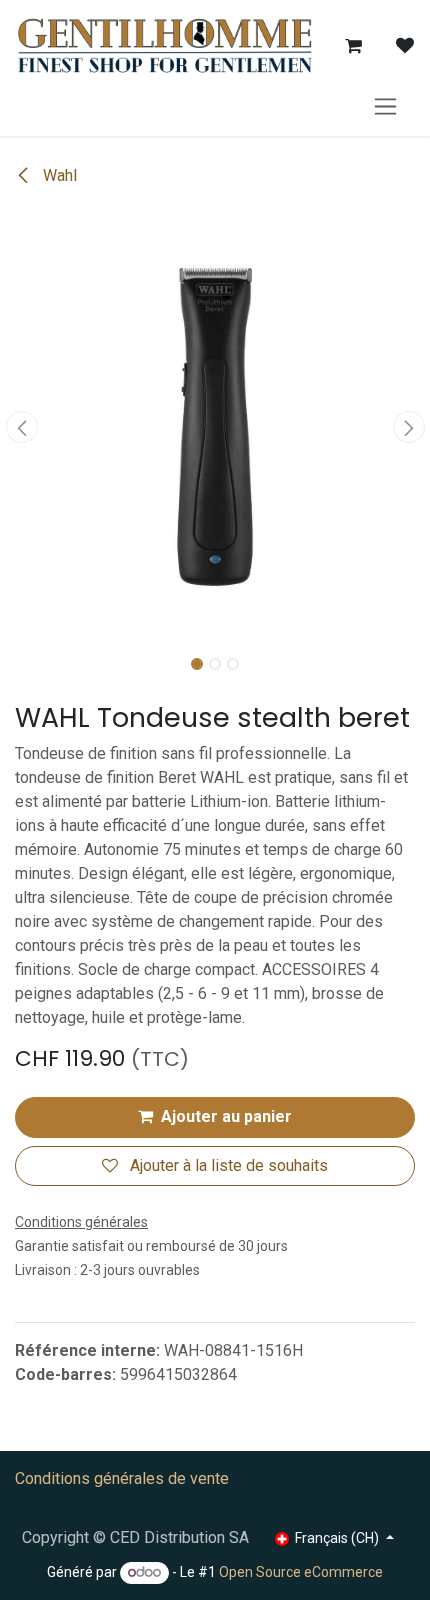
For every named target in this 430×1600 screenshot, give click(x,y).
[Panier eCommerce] (353, 46)
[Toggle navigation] (385, 105)
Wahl (58, 175)
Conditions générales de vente (122, 1478)
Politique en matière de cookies (215, 1565)
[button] (21, 427)
